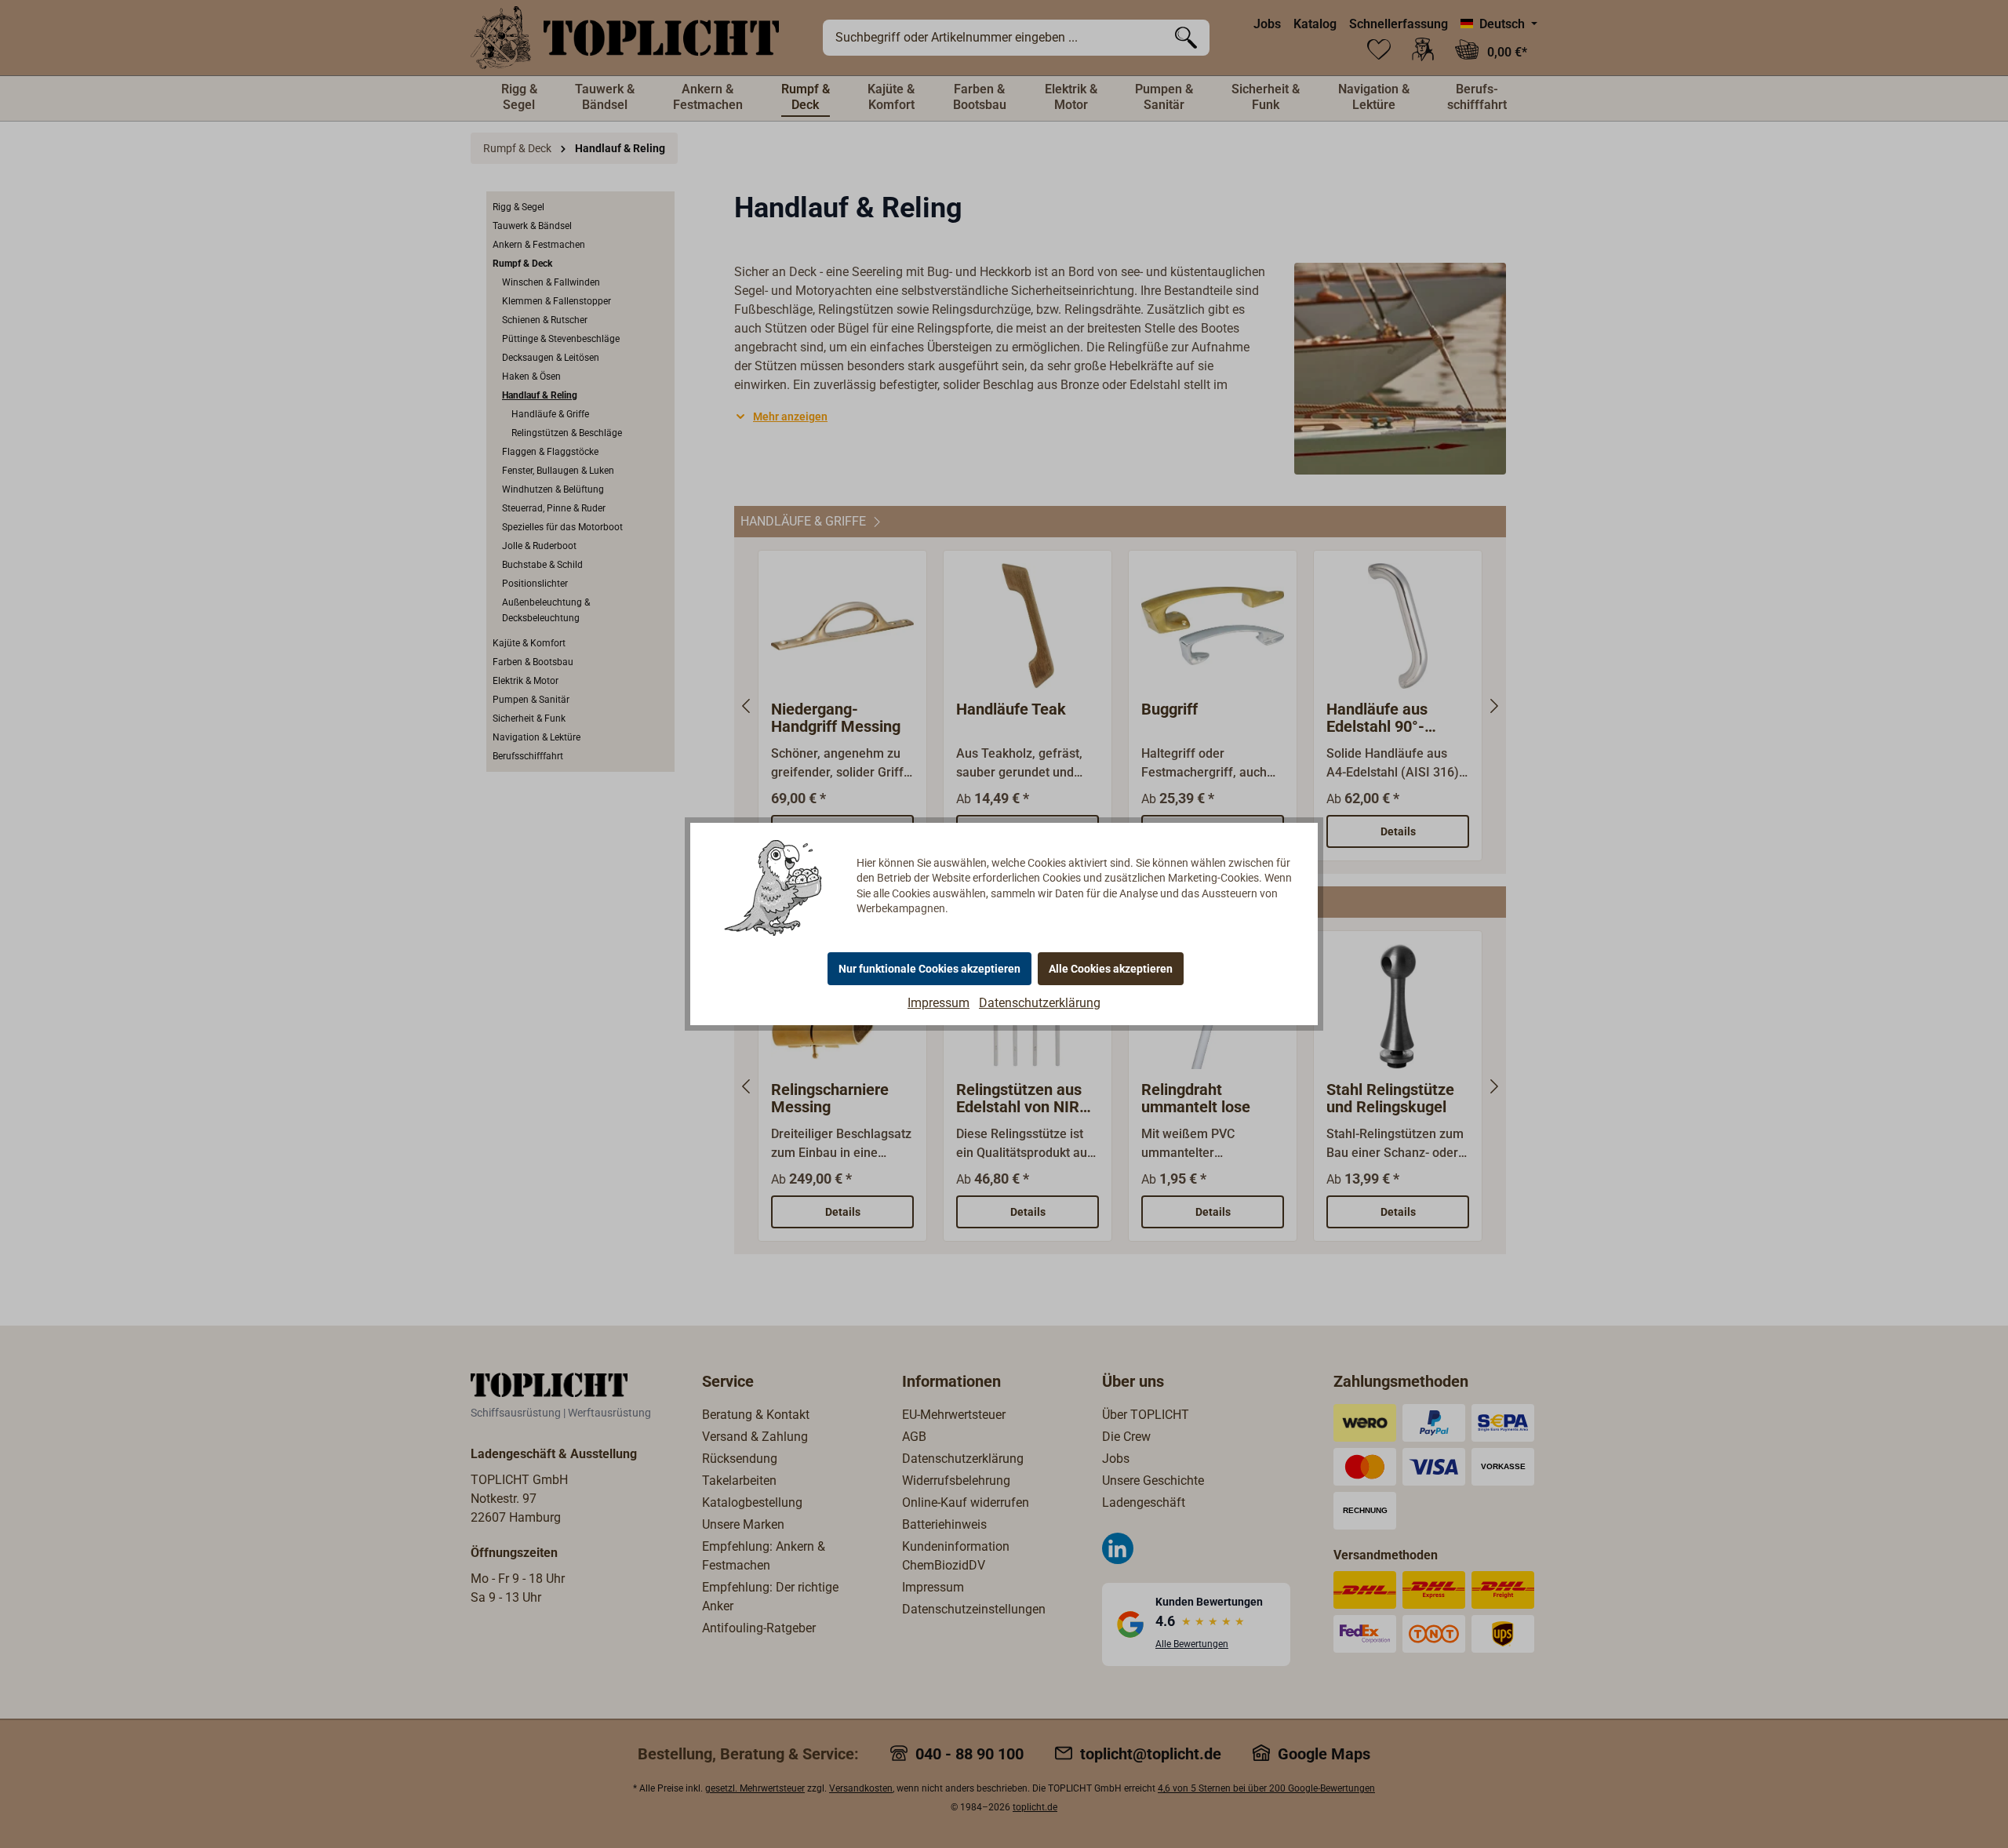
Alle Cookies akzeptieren (1111, 969)
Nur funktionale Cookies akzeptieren (929, 969)
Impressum (939, 1003)
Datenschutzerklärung (1040, 1003)
